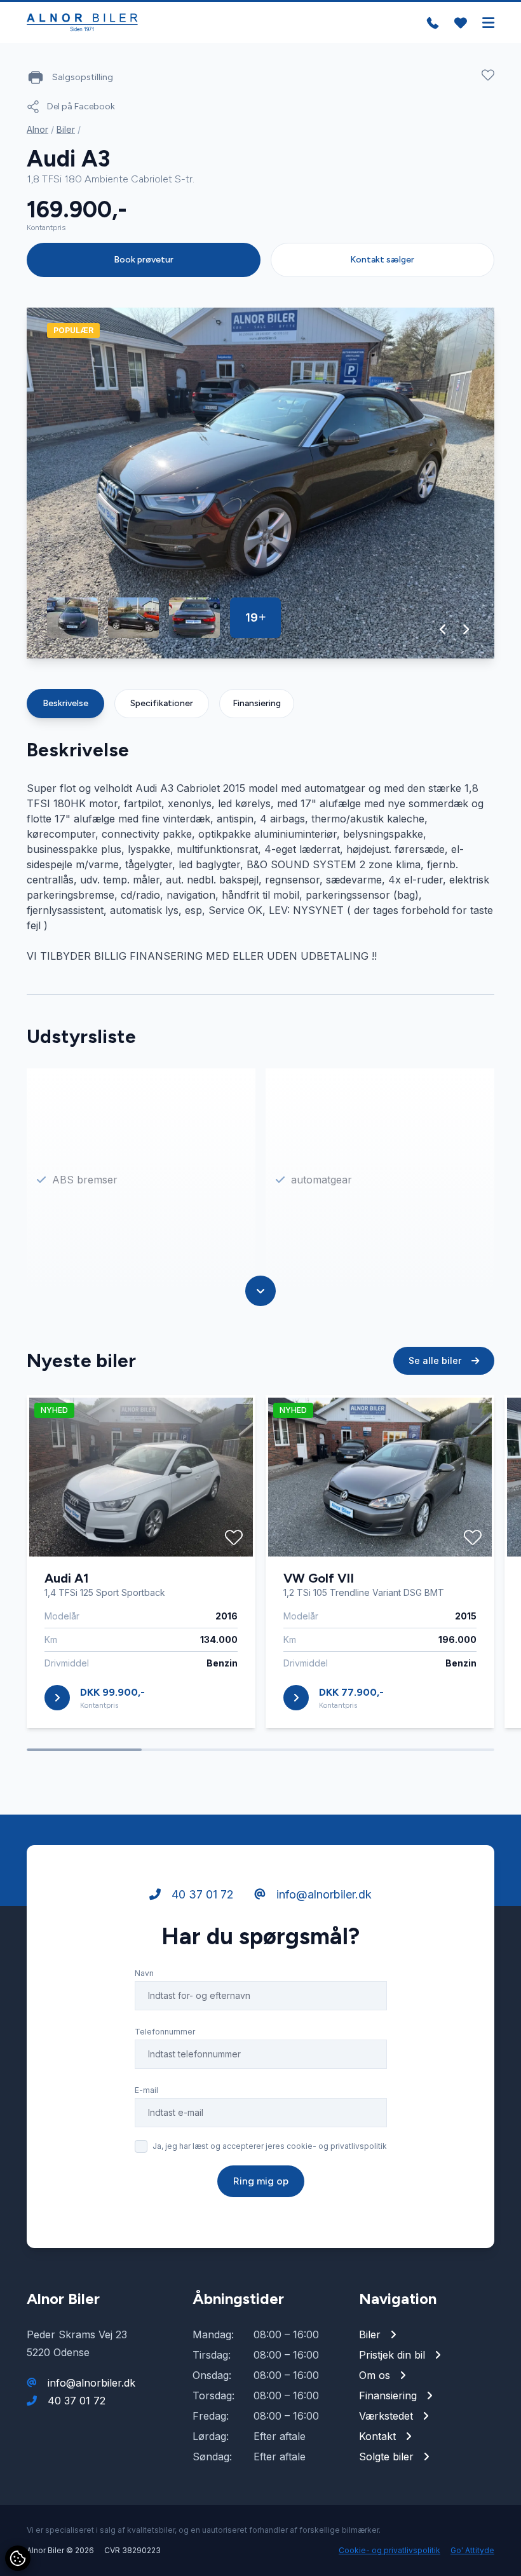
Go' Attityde (472, 2550)
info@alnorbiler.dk (322, 1894)
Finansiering (257, 703)
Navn (144, 1973)
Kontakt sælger (382, 260)
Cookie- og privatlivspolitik (389, 2550)
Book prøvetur (144, 260)
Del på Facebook (81, 106)
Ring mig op (261, 2181)
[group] (260, 483)
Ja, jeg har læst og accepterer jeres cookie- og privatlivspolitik (270, 2146)
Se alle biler (436, 1360)
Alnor (37, 129)
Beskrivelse (65, 703)
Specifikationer (162, 703)
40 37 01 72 (201, 1894)
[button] (443, 629)
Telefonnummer (165, 2032)
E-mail (146, 2090)
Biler (66, 129)
